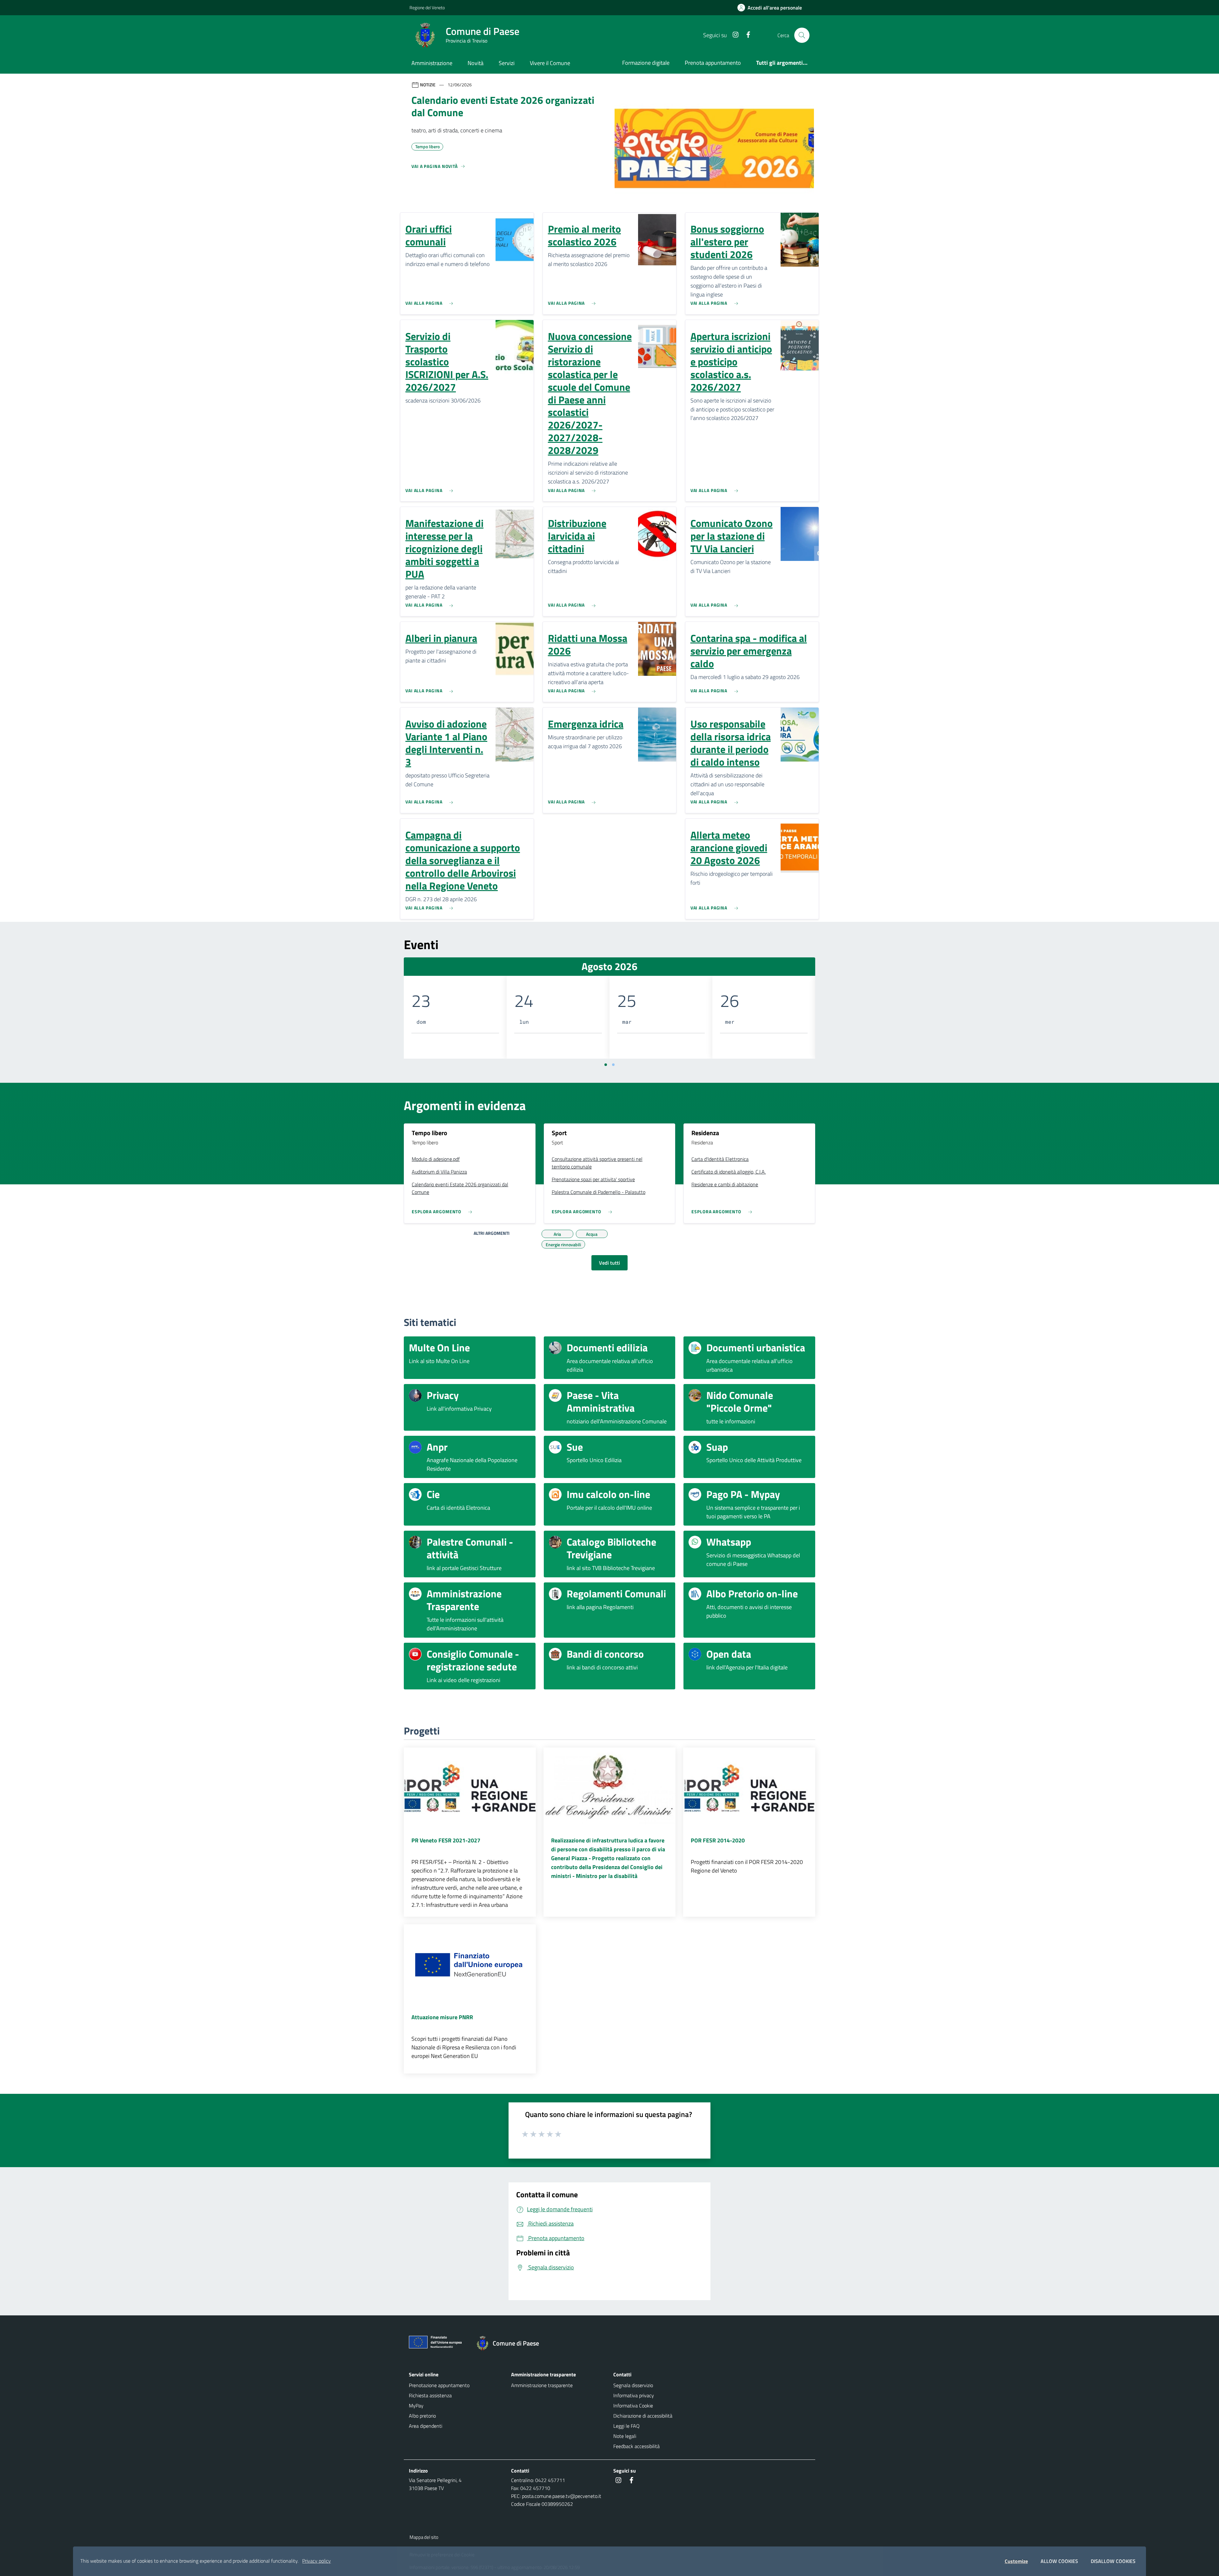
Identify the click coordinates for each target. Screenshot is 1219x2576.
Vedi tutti (609, 1263)
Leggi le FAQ (626, 2426)
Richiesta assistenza (430, 2395)
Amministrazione (432, 63)
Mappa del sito (424, 2537)
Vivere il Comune (550, 63)
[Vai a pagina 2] (613, 1065)
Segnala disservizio (633, 2385)
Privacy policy (316, 2561)
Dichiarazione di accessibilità (643, 2416)
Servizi (507, 63)
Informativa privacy (634, 2395)
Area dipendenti (426, 2426)
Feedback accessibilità (636, 2446)
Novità (476, 63)
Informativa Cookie (633, 2406)
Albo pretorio (422, 2416)
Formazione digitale (646, 63)
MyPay (416, 2406)
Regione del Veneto (427, 7)
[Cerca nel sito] (802, 35)
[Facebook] (746, 35)
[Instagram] (733, 35)
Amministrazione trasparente (542, 2385)
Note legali (625, 2436)
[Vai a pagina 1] (606, 1065)
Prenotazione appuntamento (439, 2385)
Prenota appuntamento (713, 63)
